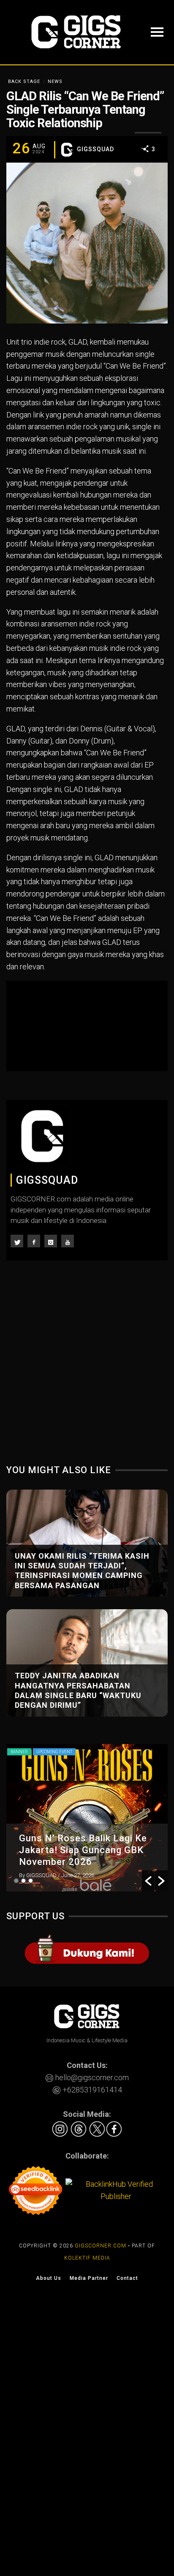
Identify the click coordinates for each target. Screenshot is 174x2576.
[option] (87, 1818)
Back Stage (24, 82)
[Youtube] (68, 1241)
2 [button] (23, 1881)
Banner (19, 1752)
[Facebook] (34, 1241)
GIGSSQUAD (95, 149)
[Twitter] (17, 1241)
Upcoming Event (54, 1752)
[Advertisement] (87, 1368)
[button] (148, 1881)
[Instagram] (51, 1241)
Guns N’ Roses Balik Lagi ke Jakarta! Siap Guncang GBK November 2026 (83, 1850)
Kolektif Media (87, 2258)
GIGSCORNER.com (101, 2246)
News (55, 82)
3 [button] (31, 1881)
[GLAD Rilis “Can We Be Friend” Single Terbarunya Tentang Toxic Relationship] (87, 242)
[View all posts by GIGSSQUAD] (67, 150)
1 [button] (16, 1881)
